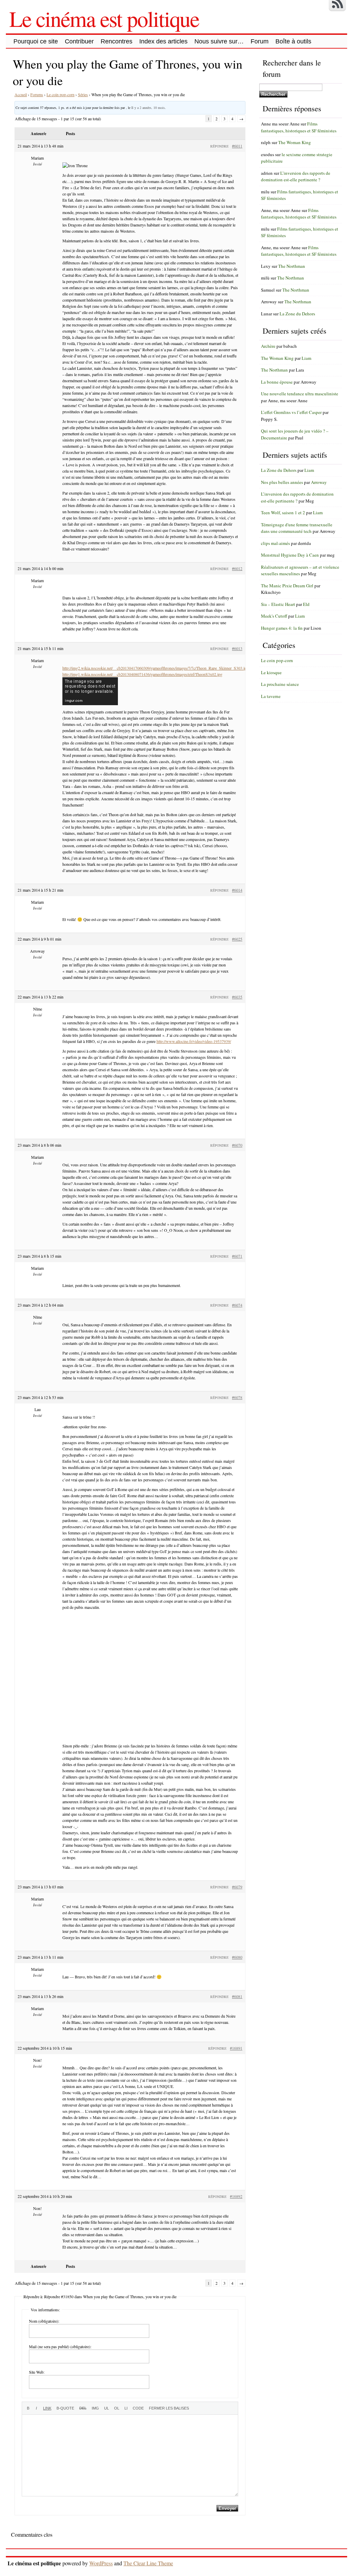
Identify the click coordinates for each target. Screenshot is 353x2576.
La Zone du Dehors (297, 314)
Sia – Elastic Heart (278, 604)
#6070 (237, 1145)
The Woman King (295, 142)
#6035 (237, 997)
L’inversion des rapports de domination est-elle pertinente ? (296, 176)
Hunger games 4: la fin (282, 628)
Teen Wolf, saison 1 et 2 (283, 513)
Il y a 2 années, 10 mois (148, 108)
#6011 (237, 146)
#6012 (237, 568)
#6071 (237, 1256)
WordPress (101, 2563)
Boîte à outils (293, 41)
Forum (260, 41)
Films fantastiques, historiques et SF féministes (299, 127)
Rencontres (117, 41)
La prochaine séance (280, 684)
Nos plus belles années (282, 482)
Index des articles (163, 41)
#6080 (237, 1957)
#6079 (237, 1887)
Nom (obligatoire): (44, 2321)
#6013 (237, 648)
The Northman (292, 266)
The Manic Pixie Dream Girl (287, 586)
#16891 (236, 2048)
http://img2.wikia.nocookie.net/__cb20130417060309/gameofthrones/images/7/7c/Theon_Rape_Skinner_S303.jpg (155, 668)
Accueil (21, 94)
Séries (83, 94)
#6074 (237, 1305)
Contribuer (79, 41)
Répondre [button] (219, 146)
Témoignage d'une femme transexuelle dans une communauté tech (297, 528)
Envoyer (227, 2508)
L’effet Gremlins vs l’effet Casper (291, 412)
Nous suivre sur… (219, 41)
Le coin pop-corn (60, 94)
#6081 (237, 1996)
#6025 (237, 939)
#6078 (237, 1397)
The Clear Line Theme (148, 2563)
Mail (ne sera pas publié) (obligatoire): (60, 2346)
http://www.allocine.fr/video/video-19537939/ (194, 1041)
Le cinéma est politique (104, 18)
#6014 (237, 890)
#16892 (236, 2196)
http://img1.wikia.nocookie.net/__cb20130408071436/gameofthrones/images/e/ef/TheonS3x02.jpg (142, 674)
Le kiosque (271, 672)
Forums (37, 94)
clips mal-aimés (275, 543)
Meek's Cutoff (274, 616)
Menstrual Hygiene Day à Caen (290, 555)
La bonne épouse (277, 382)
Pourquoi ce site (36, 41)
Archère (268, 346)
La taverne (271, 696)
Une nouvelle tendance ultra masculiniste (300, 394)
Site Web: (37, 2372)
